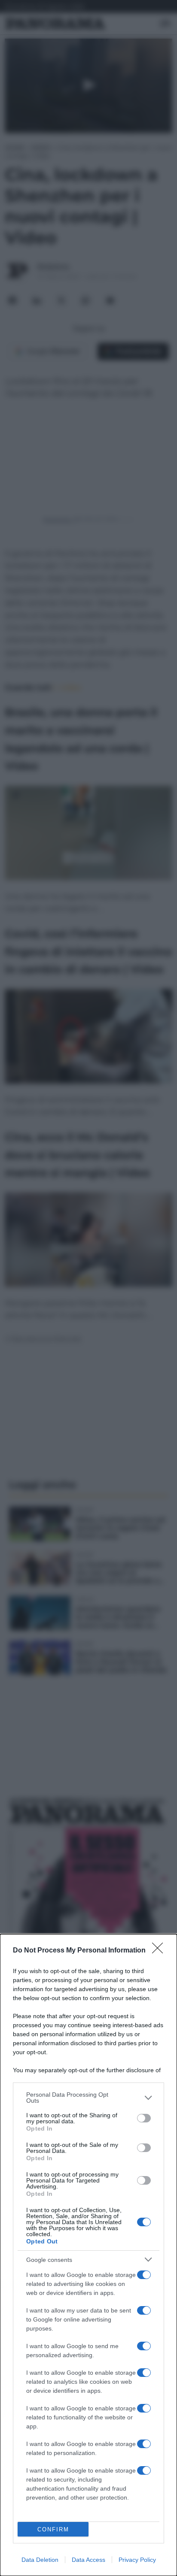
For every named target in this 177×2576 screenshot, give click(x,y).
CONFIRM (53, 2529)
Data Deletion (40, 2560)
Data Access (88, 2560)
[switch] (144, 2118)
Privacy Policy (137, 2560)
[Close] (160, 1951)
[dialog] (88, 2255)
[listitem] (88, 2098)
